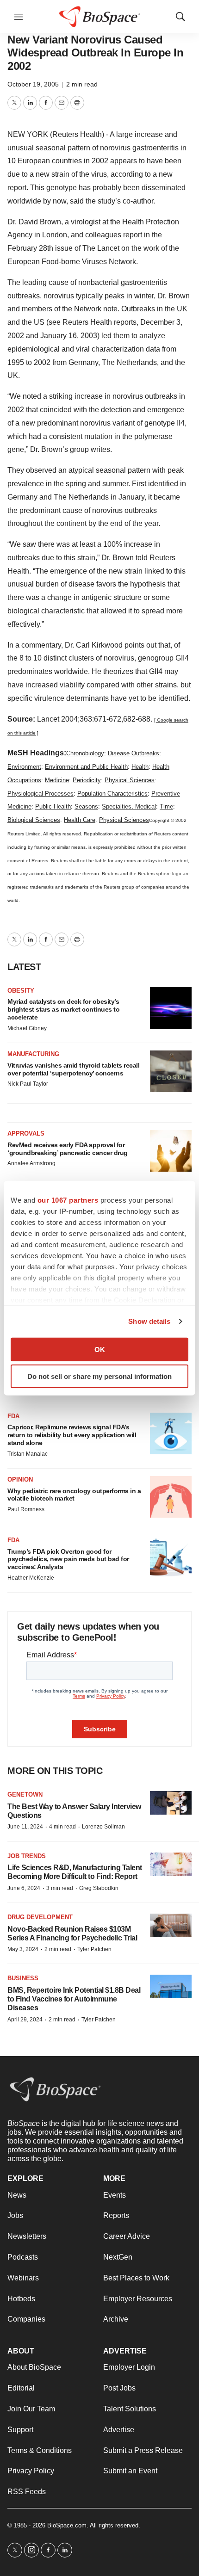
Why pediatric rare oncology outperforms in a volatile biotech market (74, 1495)
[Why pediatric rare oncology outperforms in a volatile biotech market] (171, 1497)
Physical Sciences (130, 780)
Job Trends (27, 1856)
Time (166, 806)
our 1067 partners (68, 1200)
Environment (24, 767)
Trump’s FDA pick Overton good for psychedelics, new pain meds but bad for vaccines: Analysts (68, 1559)
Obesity (21, 991)
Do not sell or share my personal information (99, 1376)
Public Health (53, 806)
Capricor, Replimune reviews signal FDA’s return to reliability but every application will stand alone (72, 1435)
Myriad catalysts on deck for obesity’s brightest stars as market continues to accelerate (63, 1009)
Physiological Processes (40, 794)
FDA (13, 1416)
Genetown (25, 1795)
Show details (149, 1321)
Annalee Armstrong (31, 1163)
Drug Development (40, 1917)
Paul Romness (26, 1509)
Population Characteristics (112, 794)
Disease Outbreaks (134, 753)
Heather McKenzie (31, 1578)
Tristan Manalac (28, 1454)
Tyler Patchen (94, 1949)
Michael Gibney (27, 1028)
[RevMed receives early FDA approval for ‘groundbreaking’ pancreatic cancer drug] (171, 1151)
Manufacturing (33, 1054)
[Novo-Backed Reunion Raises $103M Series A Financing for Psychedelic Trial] (171, 1925)
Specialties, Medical (129, 806)
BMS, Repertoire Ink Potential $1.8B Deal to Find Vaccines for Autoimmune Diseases (74, 1999)
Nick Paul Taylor (28, 1084)
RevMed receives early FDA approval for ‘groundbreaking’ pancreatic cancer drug (68, 1149)
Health (140, 767)
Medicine (57, 780)
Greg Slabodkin (99, 1888)
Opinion (20, 1480)
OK (100, 1349)
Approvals (26, 1134)
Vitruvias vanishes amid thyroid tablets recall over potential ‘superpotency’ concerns (73, 1069)
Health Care (80, 820)
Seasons (86, 806)
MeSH (18, 753)
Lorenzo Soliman (103, 1827)
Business (23, 1978)
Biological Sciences (34, 820)
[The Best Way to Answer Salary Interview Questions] (171, 1803)
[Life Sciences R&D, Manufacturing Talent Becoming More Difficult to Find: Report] (171, 1864)
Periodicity (87, 780)
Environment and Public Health (86, 767)
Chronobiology (85, 753)
